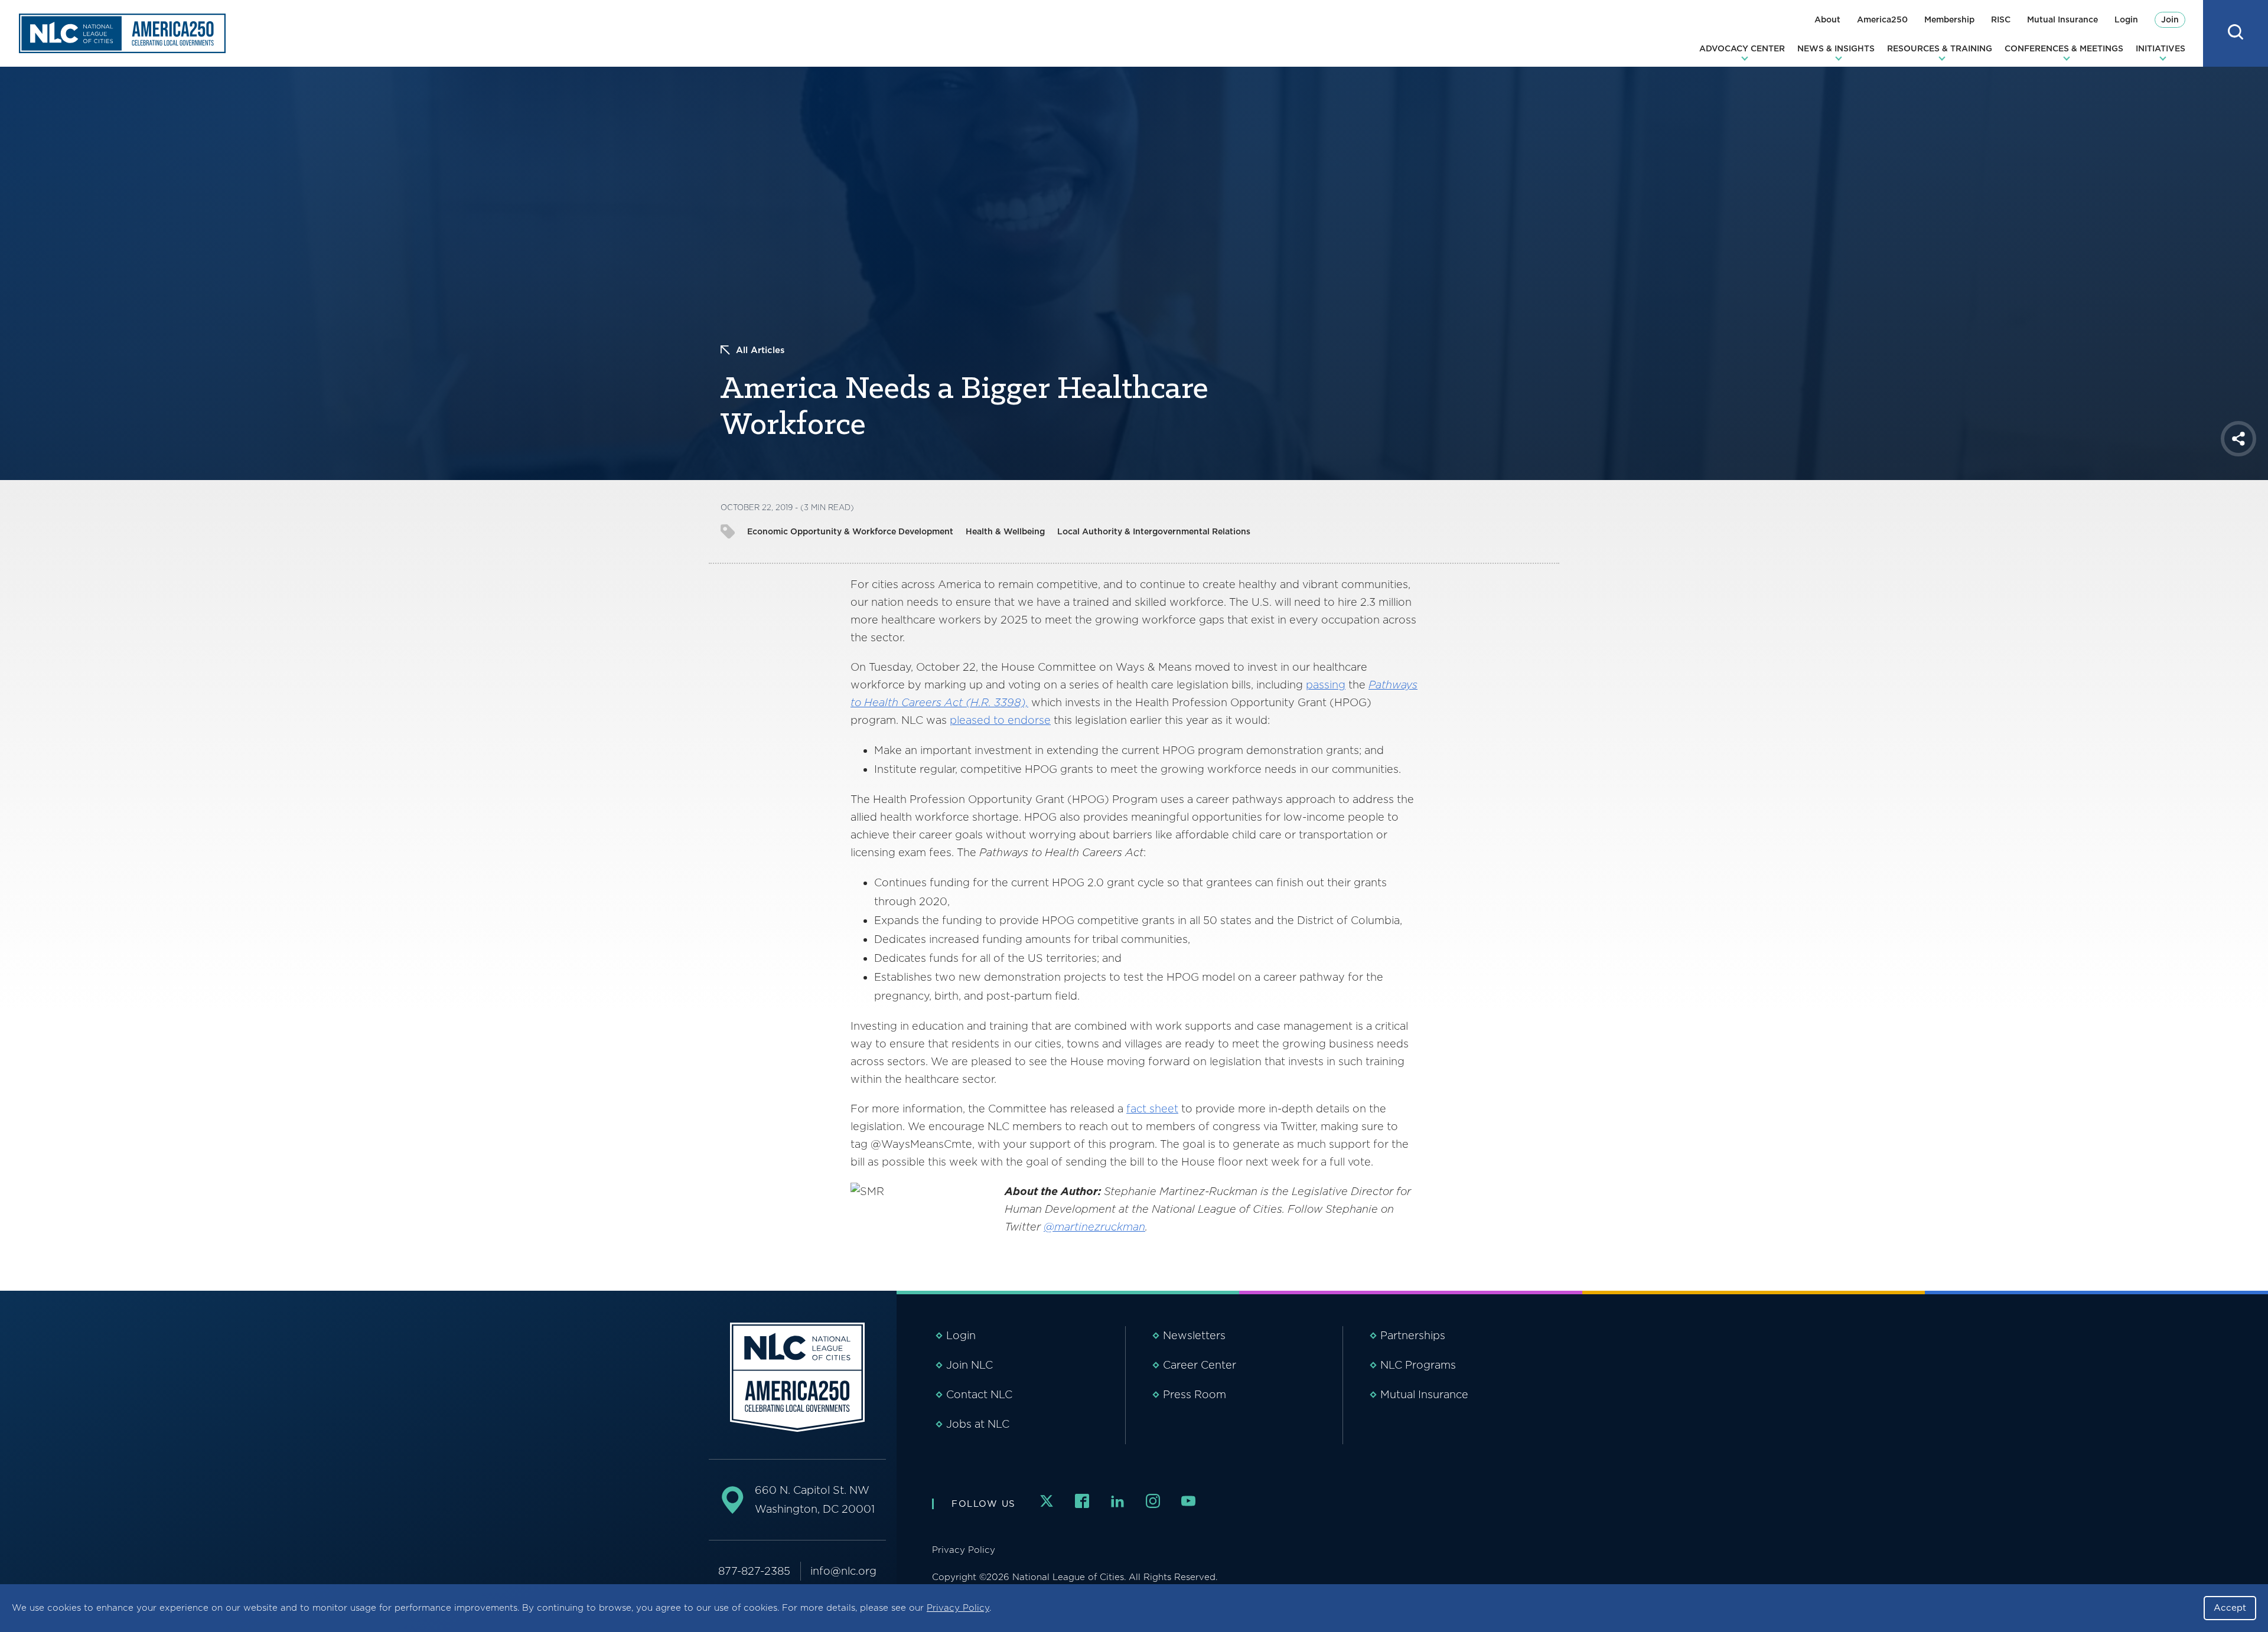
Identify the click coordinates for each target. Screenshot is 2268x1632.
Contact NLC (979, 1394)
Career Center (1200, 1365)
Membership (1949, 19)
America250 (1882, 19)
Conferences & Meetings (2064, 48)
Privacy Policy (958, 1608)
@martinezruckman (1094, 1227)
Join (2170, 19)
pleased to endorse (1000, 720)
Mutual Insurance (2062, 19)
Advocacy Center (1742, 48)
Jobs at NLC (978, 1424)
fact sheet (1152, 1109)
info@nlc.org (843, 1571)
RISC (2001, 19)
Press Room (1195, 1394)
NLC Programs (1418, 1365)
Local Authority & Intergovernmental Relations (1154, 531)
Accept (2230, 1608)
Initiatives (2161, 48)
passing (1326, 685)
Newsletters (1194, 1335)
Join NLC (970, 1365)
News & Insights (1836, 48)
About (1827, 19)
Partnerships (1413, 1335)
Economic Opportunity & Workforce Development (850, 531)
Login (2126, 19)
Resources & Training (1940, 48)
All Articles (760, 350)
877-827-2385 (754, 1571)
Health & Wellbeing (1005, 531)
